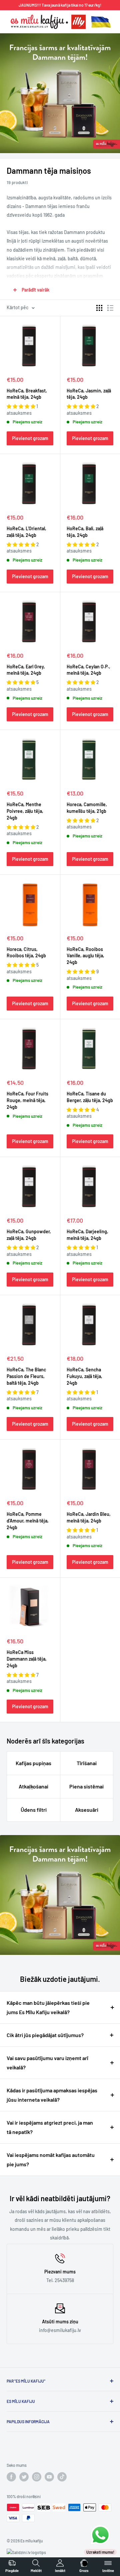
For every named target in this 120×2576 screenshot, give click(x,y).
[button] (21, 406)
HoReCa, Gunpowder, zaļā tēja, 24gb (29, 1235)
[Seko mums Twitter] (24, 2477)
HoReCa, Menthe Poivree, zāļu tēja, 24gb (25, 811)
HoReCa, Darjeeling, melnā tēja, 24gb (87, 1235)
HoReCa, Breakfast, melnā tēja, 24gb (27, 394)
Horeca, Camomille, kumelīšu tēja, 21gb (87, 808)
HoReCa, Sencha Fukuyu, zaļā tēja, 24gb (84, 1376)
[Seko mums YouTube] (49, 2477)
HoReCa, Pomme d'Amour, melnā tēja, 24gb (28, 1521)
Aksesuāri (87, 1810)
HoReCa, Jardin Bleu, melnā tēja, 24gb (89, 1517)
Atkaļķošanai (33, 1786)
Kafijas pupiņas (33, 1763)
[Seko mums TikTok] (62, 2477)
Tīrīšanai (87, 1763)
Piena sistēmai (86, 1786)
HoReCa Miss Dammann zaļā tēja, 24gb (27, 1659)
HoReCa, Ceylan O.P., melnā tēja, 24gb (88, 670)
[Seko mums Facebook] (11, 2477)
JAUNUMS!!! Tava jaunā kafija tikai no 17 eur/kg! (60, 5)
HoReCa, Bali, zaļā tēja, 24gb (85, 532)
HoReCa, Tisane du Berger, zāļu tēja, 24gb (90, 1097)
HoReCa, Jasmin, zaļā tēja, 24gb (89, 394)
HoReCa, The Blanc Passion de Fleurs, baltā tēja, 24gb (26, 1376)
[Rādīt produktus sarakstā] (110, 308)
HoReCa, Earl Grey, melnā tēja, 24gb (26, 670)
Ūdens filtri (34, 1810)
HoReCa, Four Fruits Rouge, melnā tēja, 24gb (27, 1100)
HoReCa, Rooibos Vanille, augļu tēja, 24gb (85, 956)
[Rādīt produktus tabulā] (99, 308)
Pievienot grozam (30, 438)
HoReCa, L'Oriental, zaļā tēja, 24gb (26, 532)
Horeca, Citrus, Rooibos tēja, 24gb (26, 952)
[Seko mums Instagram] (37, 2477)
